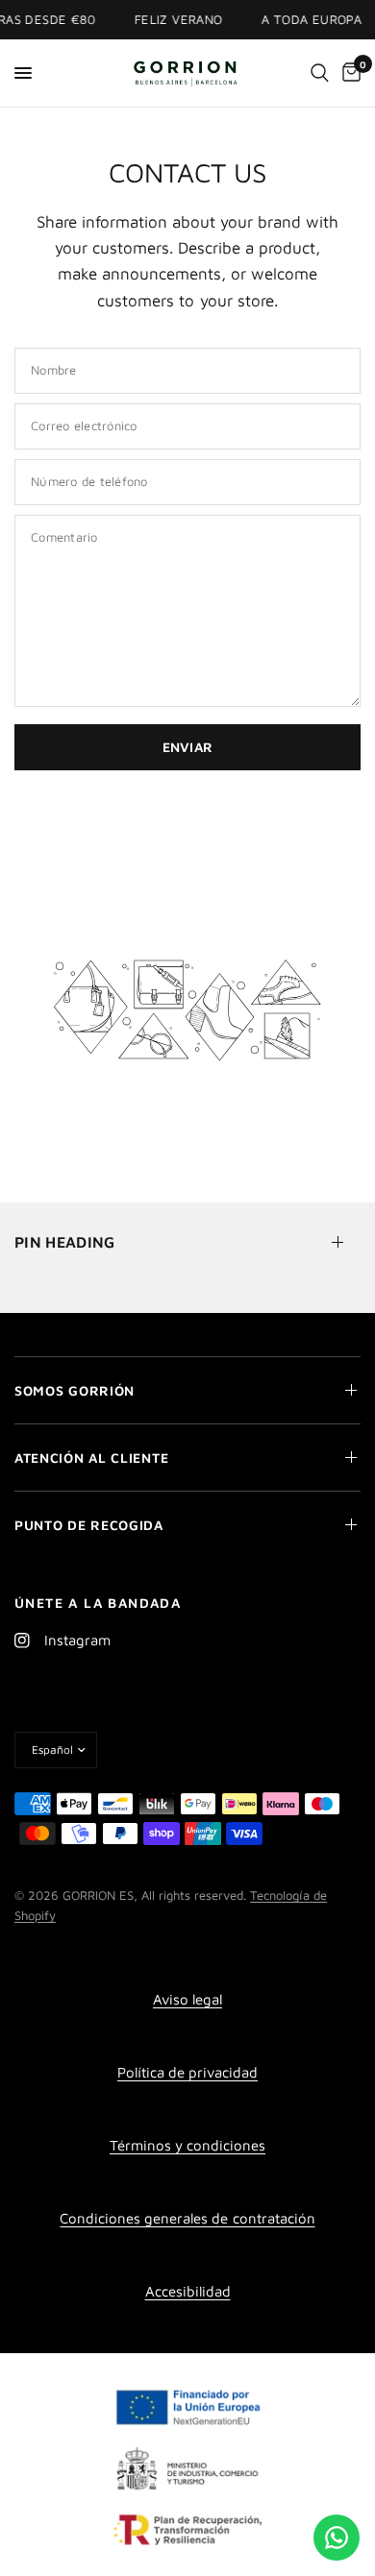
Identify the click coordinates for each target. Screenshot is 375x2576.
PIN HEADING (65, 1242)
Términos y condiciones (187, 2145)
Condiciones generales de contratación (187, 2218)
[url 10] (188, 73)
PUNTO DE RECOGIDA (89, 1525)
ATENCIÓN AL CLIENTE (91, 1458)
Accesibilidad (188, 2291)
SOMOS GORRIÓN (75, 1390)
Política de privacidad (187, 2072)
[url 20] (320, 73)
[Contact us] (337, 2538)
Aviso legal (187, 1999)
